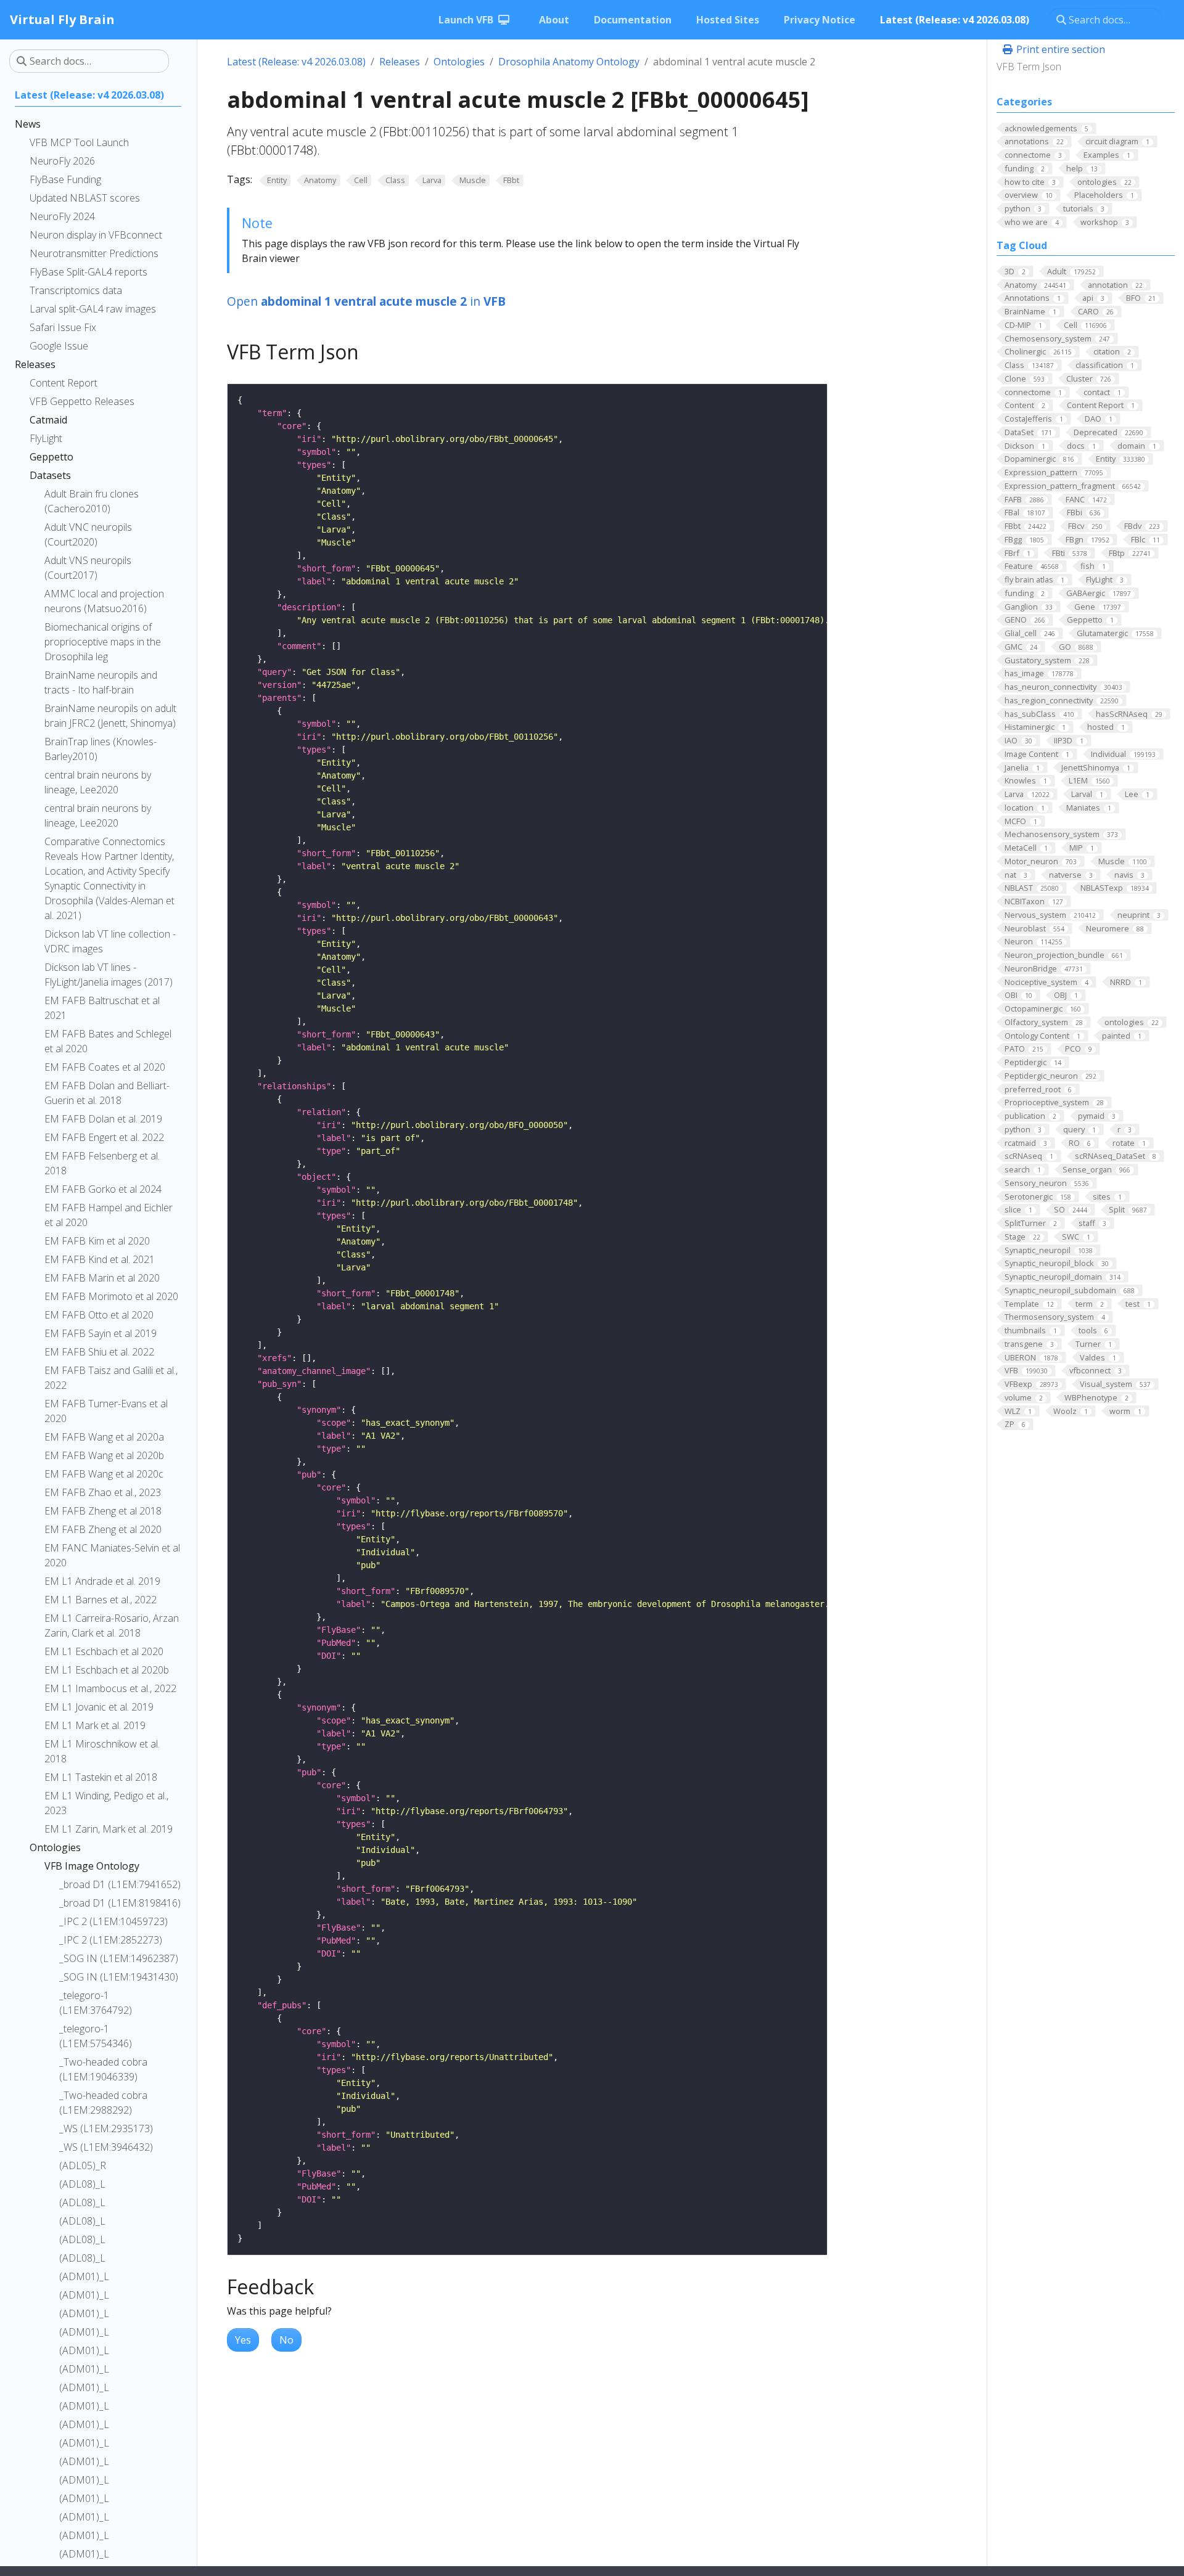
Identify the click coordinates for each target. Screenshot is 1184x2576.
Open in (366, 301)
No (286, 2340)
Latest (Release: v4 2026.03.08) (296, 62)
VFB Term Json (1029, 67)
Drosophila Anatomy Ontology (569, 62)
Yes (243, 2340)
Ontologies (459, 62)
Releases (400, 62)
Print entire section (1059, 49)
